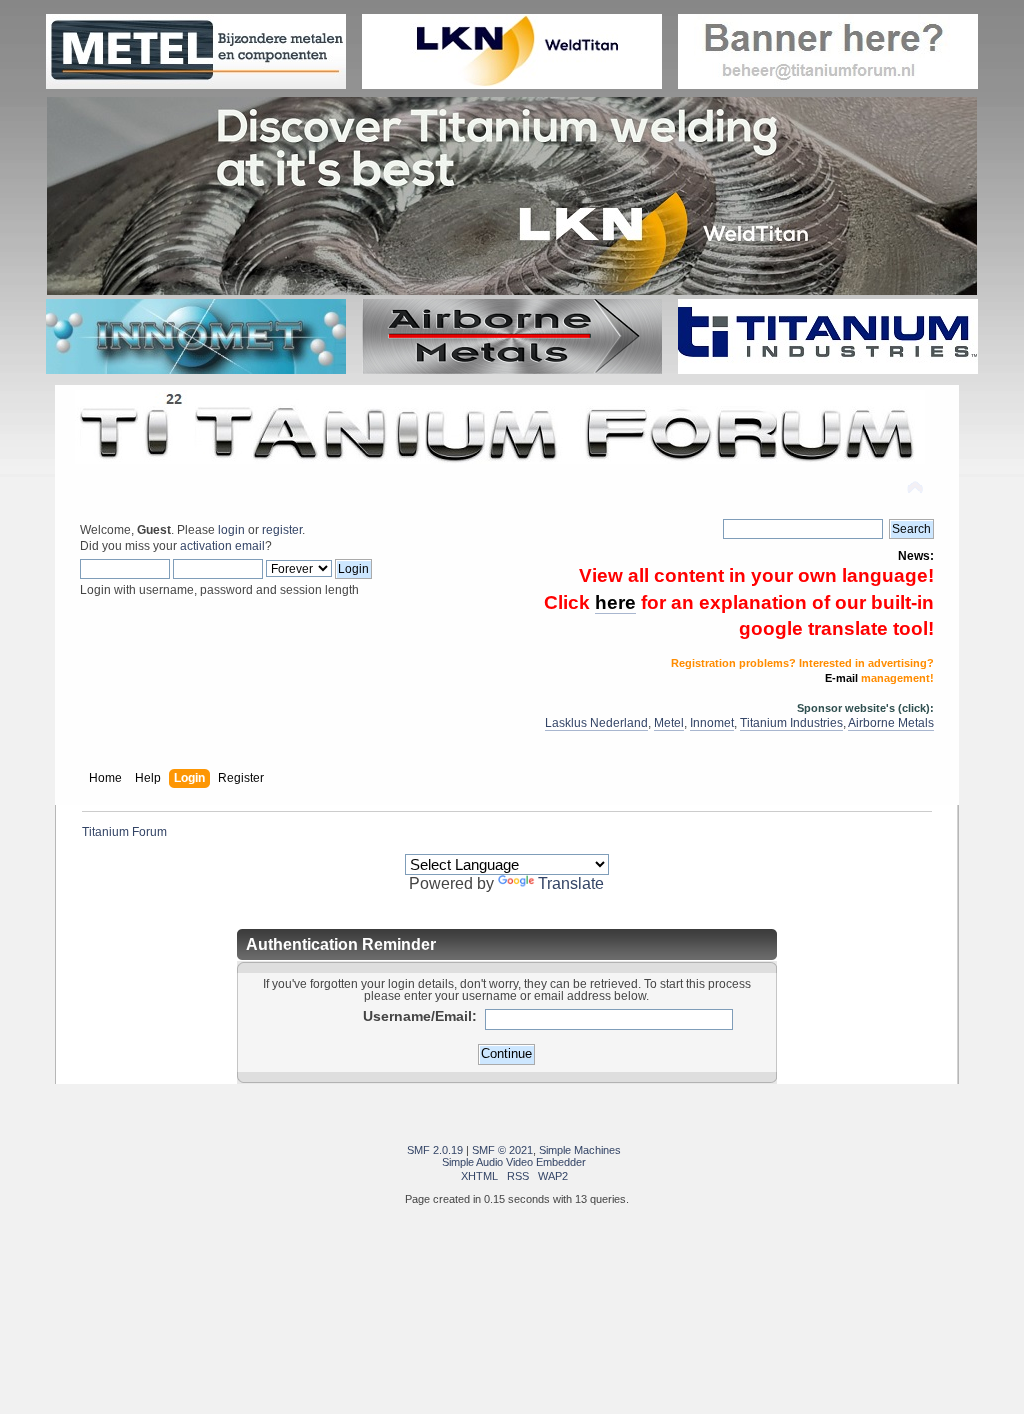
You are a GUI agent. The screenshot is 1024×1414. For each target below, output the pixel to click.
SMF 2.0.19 (435, 1150)
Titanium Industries (791, 723)
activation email (222, 546)
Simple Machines (580, 1150)
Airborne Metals (891, 723)
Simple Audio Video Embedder (514, 1162)
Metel (669, 723)
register (282, 530)
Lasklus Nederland (596, 723)
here (615, 602)
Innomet (712, 723)
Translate (571, 883)
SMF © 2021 (502, 1150)
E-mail (841, 678)
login (231, 530)
